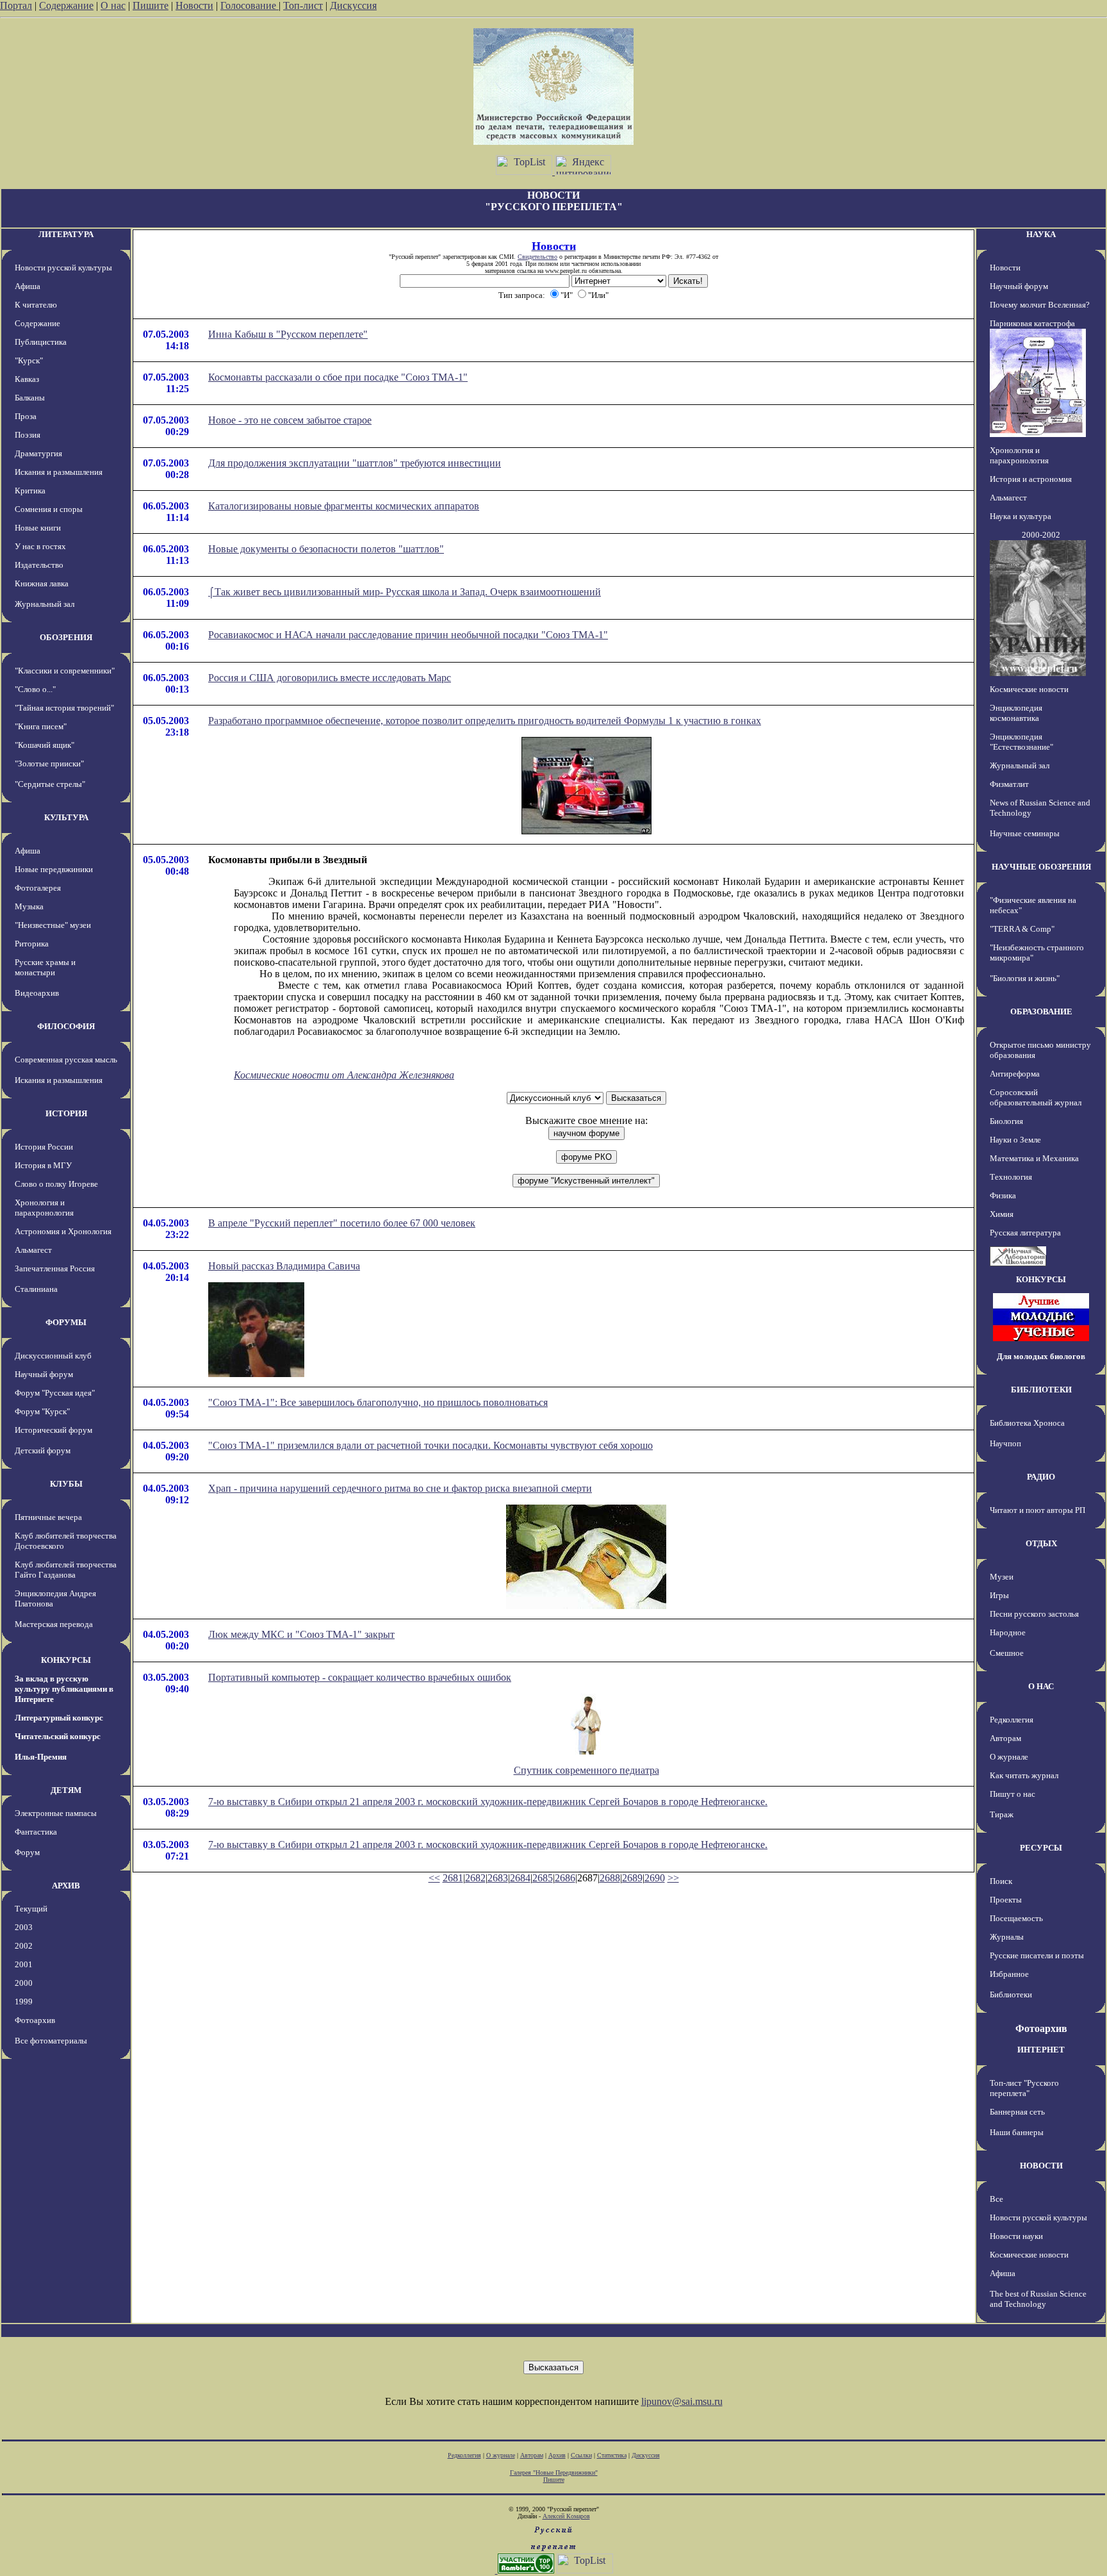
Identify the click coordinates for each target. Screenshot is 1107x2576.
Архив (557, 2455)
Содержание (66, 5)
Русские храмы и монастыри (45, 967)
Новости (194, 5)
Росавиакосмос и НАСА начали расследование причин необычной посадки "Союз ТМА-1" (408, 635)
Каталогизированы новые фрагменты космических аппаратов (344, 506)
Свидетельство (537, 257)
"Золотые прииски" (49, 764)
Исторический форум (53, 1430)
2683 (498, 1878)
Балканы (30, 398)
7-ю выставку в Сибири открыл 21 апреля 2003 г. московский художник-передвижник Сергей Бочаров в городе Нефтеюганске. (488, 1802)
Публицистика (41, 342)
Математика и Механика (1034, 1158)
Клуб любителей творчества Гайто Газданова (66, 1570)
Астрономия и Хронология (63, 1231)
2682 (475, 1878)
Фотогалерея (38, 888)
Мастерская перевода (54, 1624)
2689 (632, 1878)
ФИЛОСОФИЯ (66, 1026)
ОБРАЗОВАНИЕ (1041, 1011)
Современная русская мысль (66, 1060)
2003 (24, 1927)
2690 (655, 1878)
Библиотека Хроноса (1027, 1423)
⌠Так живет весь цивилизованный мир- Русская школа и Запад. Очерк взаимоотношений (405, 592)
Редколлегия (1012, 1720)
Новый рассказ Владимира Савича (284, 1266)
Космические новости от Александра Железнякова (344, 1075)
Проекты (1006, 1900)
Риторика (32, 944)
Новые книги (38, 528)
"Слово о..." (35, 689)
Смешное (1007, 1653)
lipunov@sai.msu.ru (682, 2401)
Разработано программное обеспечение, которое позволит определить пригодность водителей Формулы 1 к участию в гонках (485, 721)
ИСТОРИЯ (66, 1113)
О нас (113, 5)
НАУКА (1041, 234)
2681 (453, 1878)
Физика (1003, 1195)
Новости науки (1016, 2236)
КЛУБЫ (66, 1484)
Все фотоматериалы (51, 2041)
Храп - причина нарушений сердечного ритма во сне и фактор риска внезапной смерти (400, 1488)
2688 (610, 1878)
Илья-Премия (41, 1757)
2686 (565, 1878)
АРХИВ (66, 1886)
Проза (26, 416)
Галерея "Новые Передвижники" (554, 2473)
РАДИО (1041, 1477)
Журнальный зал (45, 604)
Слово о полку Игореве (56, 1184)
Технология (1011, 1177)
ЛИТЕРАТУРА (66, 234)
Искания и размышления (59, 472)
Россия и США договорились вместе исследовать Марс (330, 678)
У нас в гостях (40, 546)
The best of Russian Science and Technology (1038, 2299)
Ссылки (581, 2455)
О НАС (1041, 1686)
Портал (16, 5)
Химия (1002, 1214)
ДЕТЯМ (66, 1790)
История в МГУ (43, 1165)
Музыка (29, 906)
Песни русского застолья (1034, 1614)
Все (996, 2199)
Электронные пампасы (56, 1813)
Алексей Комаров (566, 2516)
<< (434, 1878)
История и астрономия (1031, 479)
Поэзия (28, 435)
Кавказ (27, 379)
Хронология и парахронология (44, 1208)
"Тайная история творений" (64, 708)
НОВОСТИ (1041, 2166)
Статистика (612, 2455)
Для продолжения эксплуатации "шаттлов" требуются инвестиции (355, 463)
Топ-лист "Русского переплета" (1024, 2088)
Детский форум (43, 1450)
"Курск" (29, 360)
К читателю (36, 305)
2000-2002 (1041, 535)
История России (44, 1147)
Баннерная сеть (1017, 2112)
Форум (27, 1852)
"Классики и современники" (65, 671)
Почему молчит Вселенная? (1040, 305)
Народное (1008, 1632)
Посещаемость (1016, 1918)
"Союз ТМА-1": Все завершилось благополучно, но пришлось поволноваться (378, 1402)
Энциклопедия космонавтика (1016, 713)
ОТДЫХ (1041, 1543)
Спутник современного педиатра (586, 1770)
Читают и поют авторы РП (1037, 1510)
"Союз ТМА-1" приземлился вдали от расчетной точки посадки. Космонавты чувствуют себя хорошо (430, 1445)
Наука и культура (1021, 516)
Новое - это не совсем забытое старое (290, 420)
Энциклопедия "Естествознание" (1021, 742)
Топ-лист (303, 5)
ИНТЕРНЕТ (1041, 2050)
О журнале (1009, 1757)
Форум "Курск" (42, 1411)
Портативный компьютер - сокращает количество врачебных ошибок (360, 1677)
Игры (999, 1595)
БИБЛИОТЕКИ (1041, 1390)
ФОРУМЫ (66, 1322)
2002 (24, 1946)
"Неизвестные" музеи (53, 925)
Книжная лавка (42, 583)
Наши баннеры (1017, 2132)
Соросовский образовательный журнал (1036, 1097)
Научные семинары (1025, 833)
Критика (30, 491)
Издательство (39, 565)
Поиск (1001, 1881)
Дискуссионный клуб (53, 1356)
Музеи (1002, 1577)
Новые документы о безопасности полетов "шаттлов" (326, 549)
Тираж (1002, 1814)
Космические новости (1029, 689)
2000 (24, 1983)
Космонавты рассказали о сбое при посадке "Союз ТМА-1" (338, 377)
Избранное (1009, 1974)
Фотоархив (35, 2020)
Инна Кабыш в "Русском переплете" (288, 334)
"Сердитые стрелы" (50, 784)
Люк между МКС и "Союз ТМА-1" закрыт (301, 1634)
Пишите (151, 5)
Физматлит (1009, 784)
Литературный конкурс (59, 1718)
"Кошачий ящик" (45, 745)
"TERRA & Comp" (1022, 929)
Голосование (250, 5)
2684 (520, 1878)
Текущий (31, 1909)
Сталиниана (36, 1289)
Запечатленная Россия (55, 1268)
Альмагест (33, 1250)
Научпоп (1005, 1443)
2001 (24, 1964)
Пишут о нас (1013, 1794)
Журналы (1007, 1937)
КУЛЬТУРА (66, 817)
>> (673, 1878)
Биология (1006, 1121)
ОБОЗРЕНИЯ (66, 637)
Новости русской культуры (63, 268)
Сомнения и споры (49, 509)
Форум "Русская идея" (55, 1393)
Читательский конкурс (58, 1736)
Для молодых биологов (1041, 1356)
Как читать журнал (1024, 1775)
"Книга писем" (41, 726)
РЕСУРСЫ (1041, 1848)
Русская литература (1025, 1233)
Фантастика (36, 1832)
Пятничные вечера (48, 1517)
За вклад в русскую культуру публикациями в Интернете (64, 1689)
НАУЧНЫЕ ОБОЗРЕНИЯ (1041, 867)
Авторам (1005, 1738)
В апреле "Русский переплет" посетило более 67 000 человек (342, 1223)
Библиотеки (1011, 1994)
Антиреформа (1015, 1074)
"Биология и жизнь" (1025, 978)
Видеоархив (37, 993)
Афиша (28, 286)
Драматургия (38, 453)
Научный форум (44, 1374)
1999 (24, 2002)
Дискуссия (353, 5)
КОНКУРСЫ (66, 1660)
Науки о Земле (1015, 1140)
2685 (543, 1878)
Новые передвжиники (54, 869)
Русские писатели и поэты (1037, 1955)
